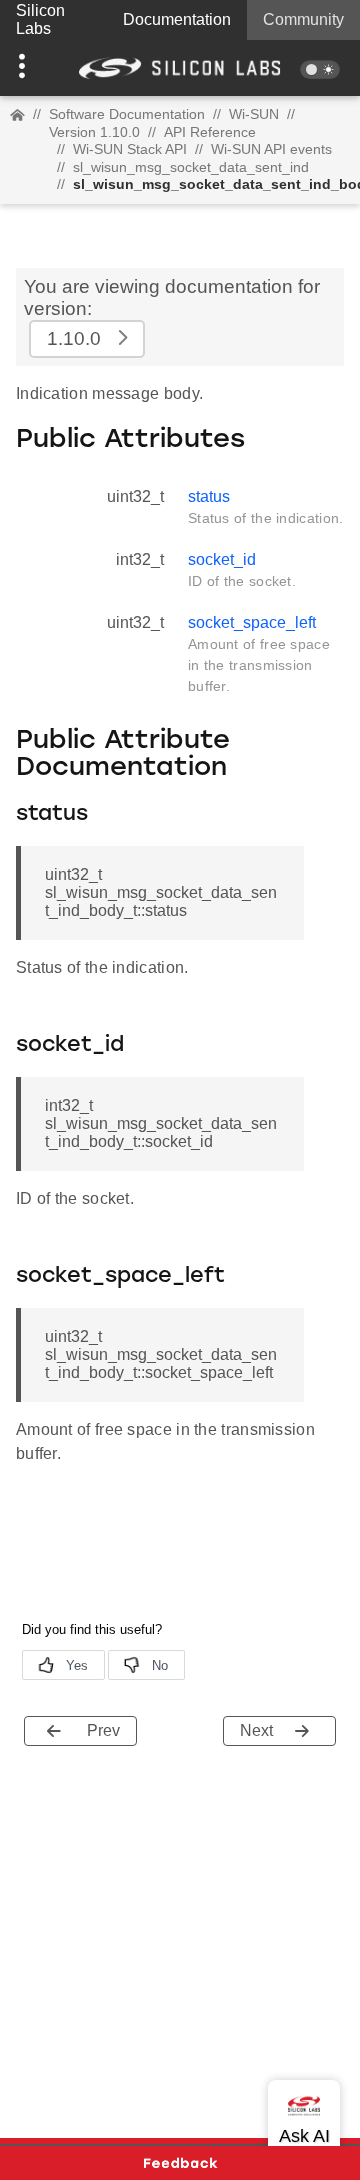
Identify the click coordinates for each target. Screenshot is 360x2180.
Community (303, 19)
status (209, 496)
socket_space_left (252, 622)
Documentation (177, 19)
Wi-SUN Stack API (130, 149)
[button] (27, 68)
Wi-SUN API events (271, 149)
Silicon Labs (40, 19)
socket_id (222, 559)
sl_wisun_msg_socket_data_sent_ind (191, 167)
